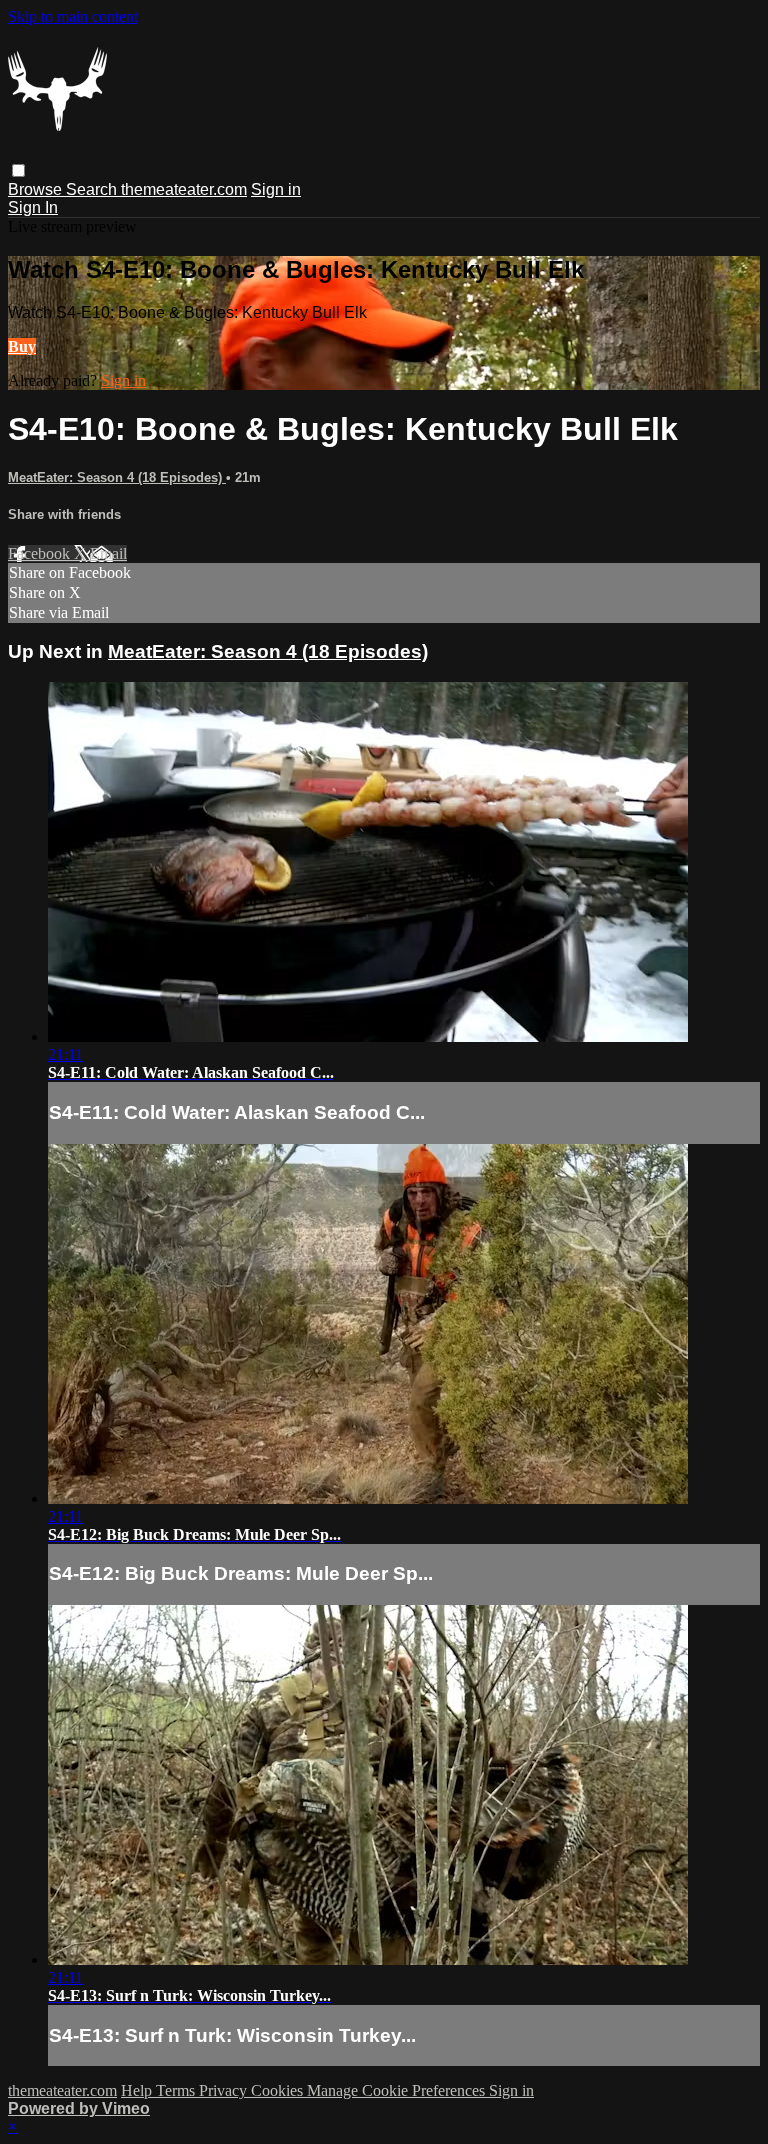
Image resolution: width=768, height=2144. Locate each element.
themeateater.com (184, 189)
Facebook (41, 553)
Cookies (279, 2090)
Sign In (33, 207)
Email (108, 553)
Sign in (276, 189)
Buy (22, 346)
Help (138, 2090)
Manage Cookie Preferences (398, 2090)
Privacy (225, 2090)
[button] (18, 170)
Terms (177, 2090)
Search (93, 189)
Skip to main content (73, 16)
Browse (37, 189)
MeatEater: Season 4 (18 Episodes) (117, 477)
